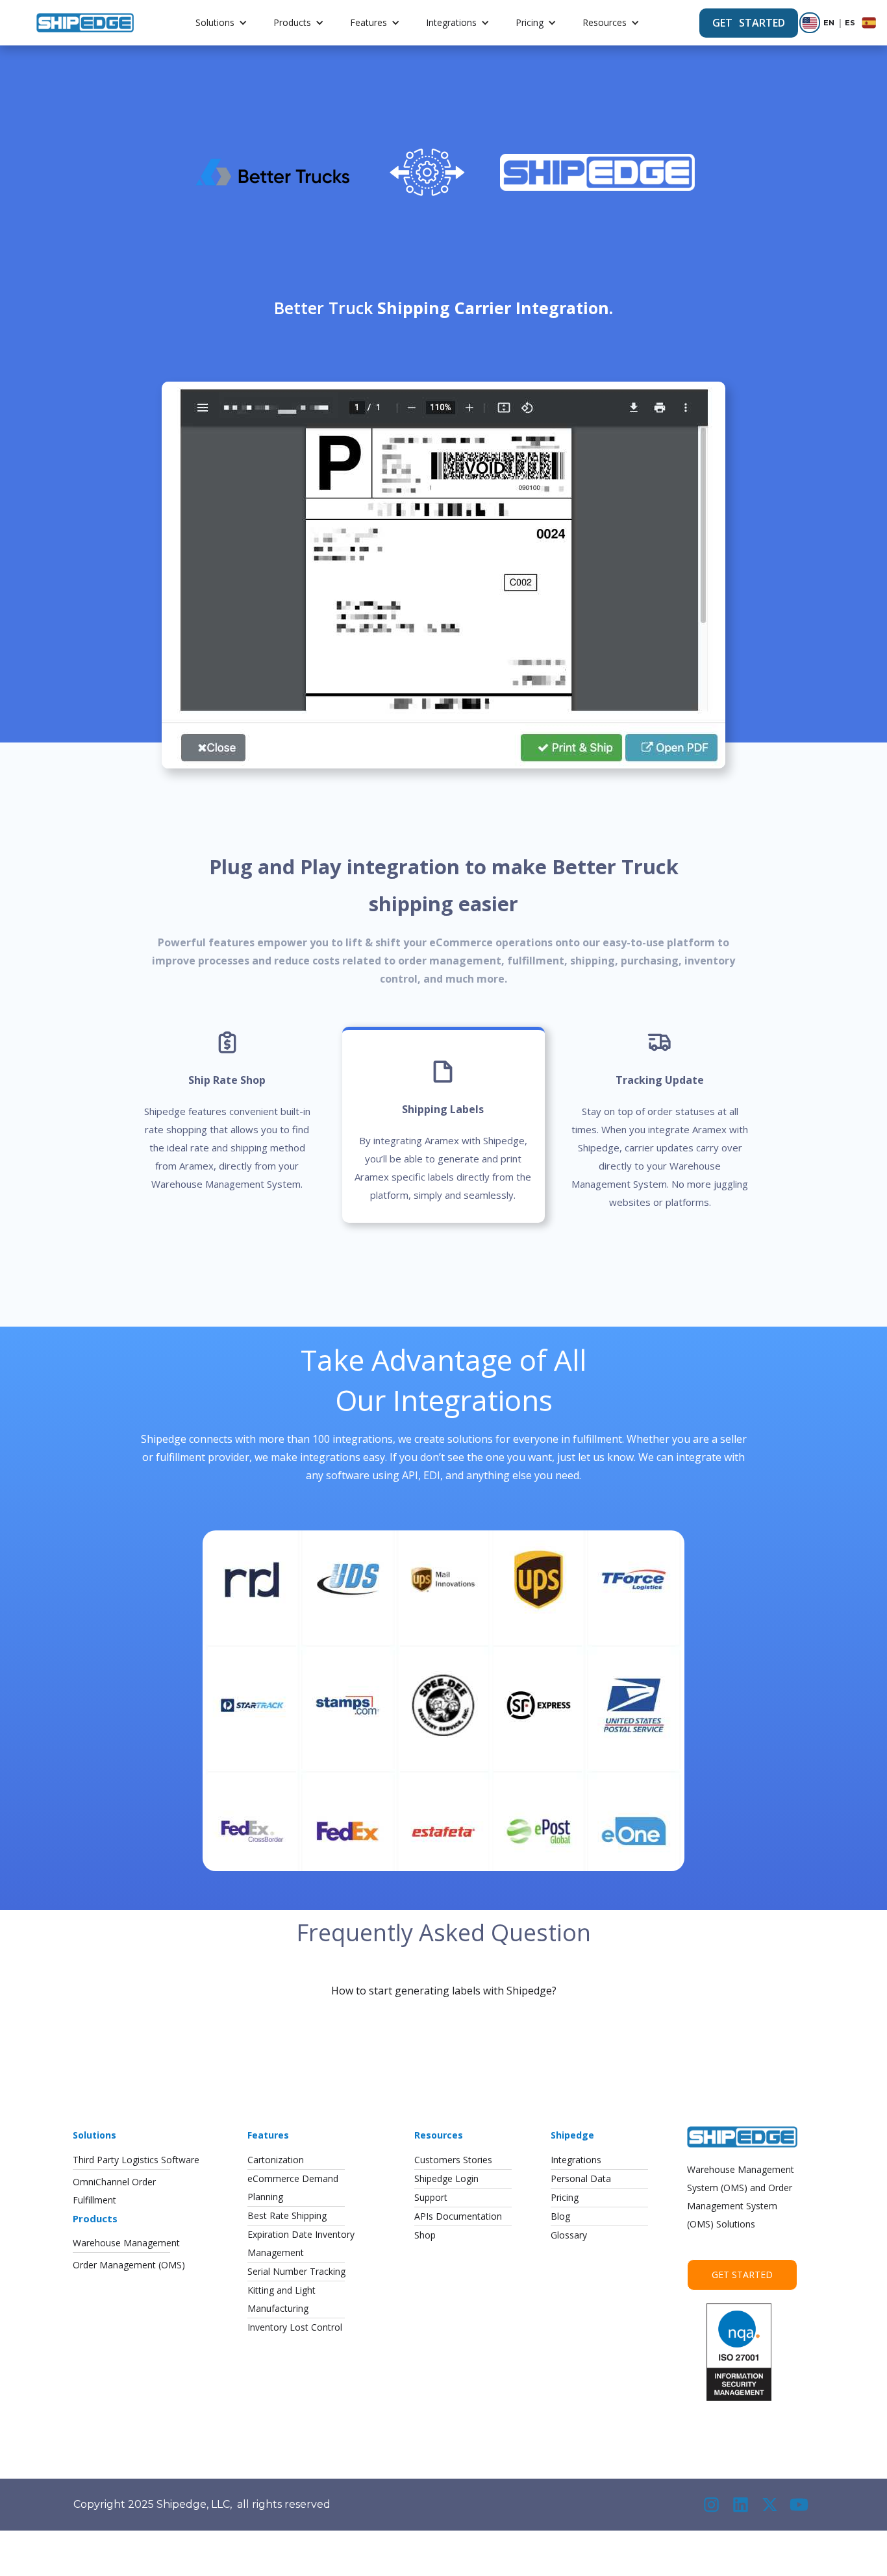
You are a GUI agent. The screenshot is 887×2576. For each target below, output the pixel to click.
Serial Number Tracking (296, 2271)
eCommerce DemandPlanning (293, 2188)
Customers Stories (453, 2160)
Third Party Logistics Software (136, 2160)
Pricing (530, 22)
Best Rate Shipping (287, 2215)
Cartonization (276, 2160)
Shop (425, 2235)
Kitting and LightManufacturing (281, 2299)
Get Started (742, 2275)
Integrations (451, 22)
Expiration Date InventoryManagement (301, 2243)
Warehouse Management (126, 2243)
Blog (560, 2216)
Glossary (569, 2235)
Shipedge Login (446, 2178)
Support (431, 2197)
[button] (221, 23)
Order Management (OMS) (129, 2265)
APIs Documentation (458, 2216)
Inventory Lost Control (295, 2327)
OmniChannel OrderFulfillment (114, 2191)
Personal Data (581, 2178)
